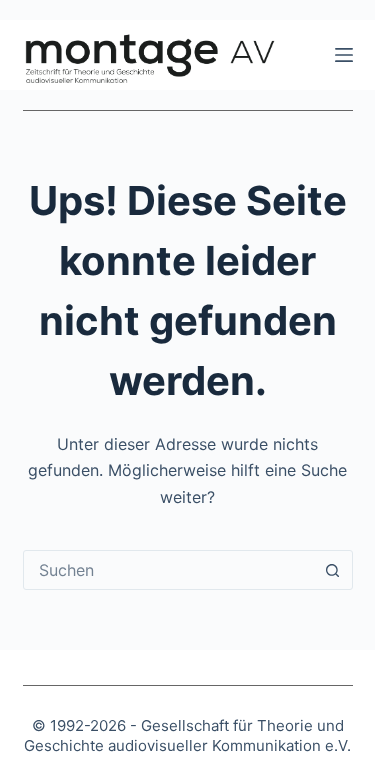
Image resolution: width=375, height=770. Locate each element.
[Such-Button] (333, 570)
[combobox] (169, 570)
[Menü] (344, 55)
